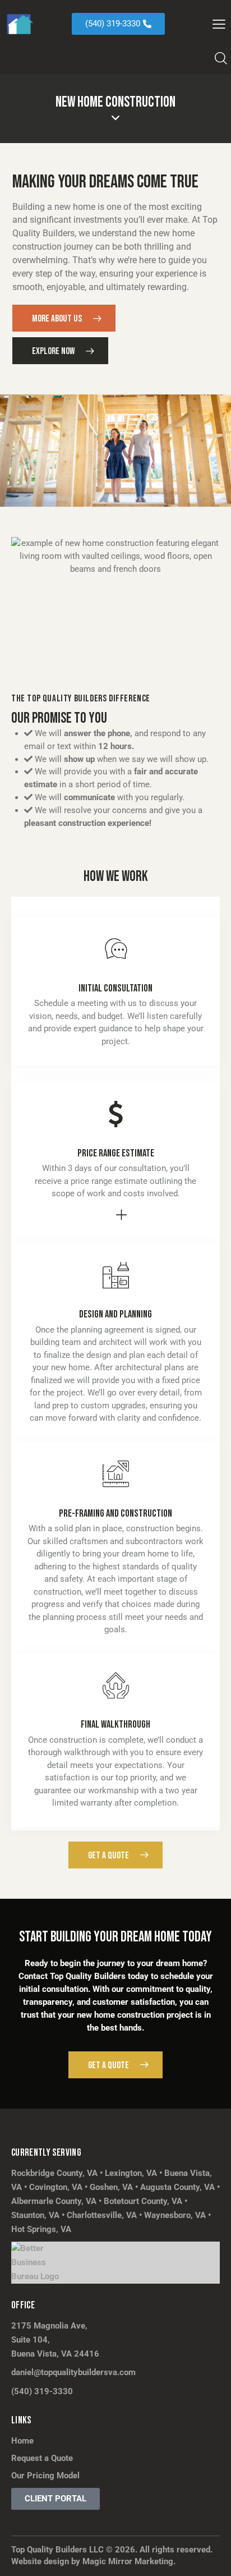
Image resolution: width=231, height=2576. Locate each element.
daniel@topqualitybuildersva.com (73, 2372)
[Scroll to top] (212, 2557)
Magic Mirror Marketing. (129, 2561)
